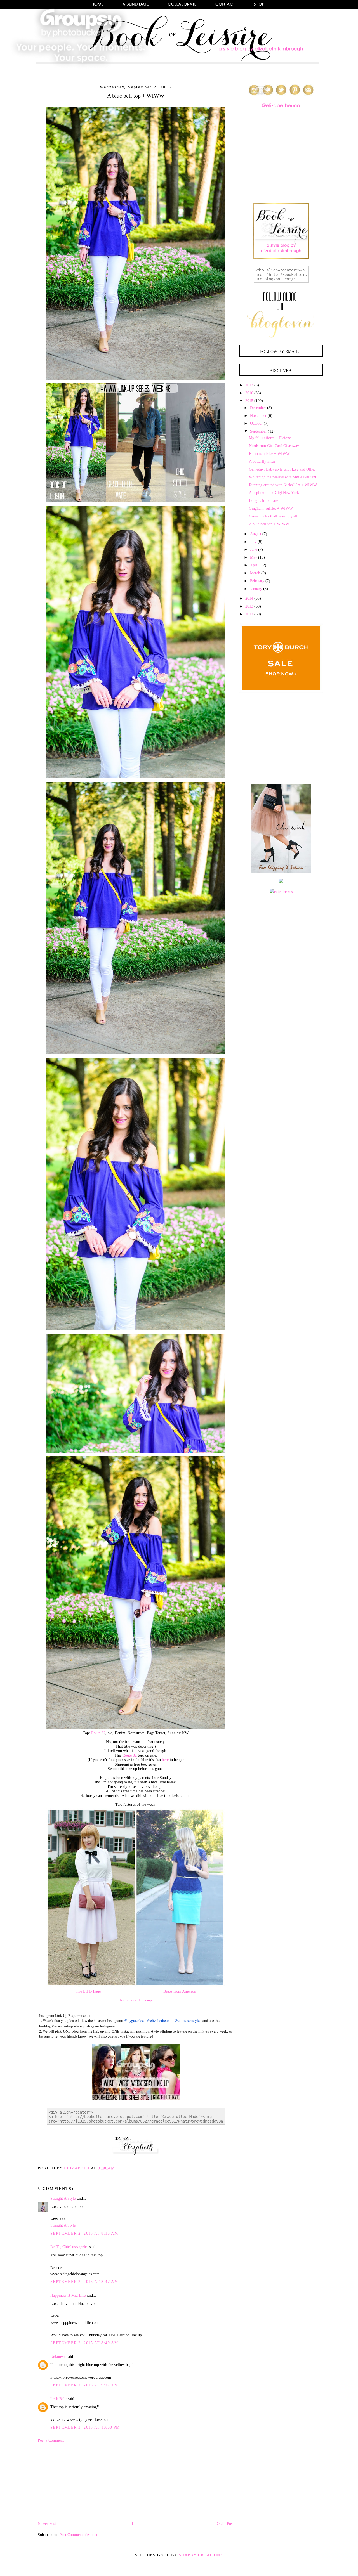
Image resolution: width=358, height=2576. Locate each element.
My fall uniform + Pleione (270, 438)
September (258, 431)
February (257, 581)
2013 (249, 606)
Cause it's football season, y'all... (275, 516)
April (254, 565)
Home (136, 2524)
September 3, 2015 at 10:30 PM (85, 2427)
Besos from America (179, 1991)
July (253, 542)
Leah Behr (59, 2399)
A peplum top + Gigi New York (274, 493)
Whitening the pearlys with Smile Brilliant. (283, 477)
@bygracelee (134, 2020)
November (258, 416)
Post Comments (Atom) (78, 2535)
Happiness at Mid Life (68, 2295)
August (256, 534)
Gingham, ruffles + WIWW (271, 508)
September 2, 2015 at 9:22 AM (84, 2385)
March (255, 573)
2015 (249, 401)
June (254, 550)
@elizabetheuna (159, 2020)
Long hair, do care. (264, 501)
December (258, 408)
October (256, 423)
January (256, 589)
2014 (249, 598)
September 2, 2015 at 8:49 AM (84, 2343)
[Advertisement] (80, 2482)
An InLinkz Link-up (136, 2000)
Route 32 (98, 1733)
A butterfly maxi (262, 461)
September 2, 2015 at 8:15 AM (84, 2233)
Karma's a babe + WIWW (269, 454)
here (165, 1760)
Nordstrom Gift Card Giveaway (274, 446)
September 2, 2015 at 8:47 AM (84, 2282)
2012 (249, 614)
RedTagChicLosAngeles (69, 2247)
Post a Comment (51, 2440)
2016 (249, 393)
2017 (249, 385)
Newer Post (47, 2524)
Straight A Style (63, 2198)
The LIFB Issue (88, 1991)
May (254, 557)
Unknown (58, 2357)
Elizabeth (77, 2168)
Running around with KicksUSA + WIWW (283, 485)
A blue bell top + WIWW (269, 524)
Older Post (225, 2524)
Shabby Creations (201, 2555)
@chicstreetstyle (187, 2020)
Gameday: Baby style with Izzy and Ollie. (282, 469)
